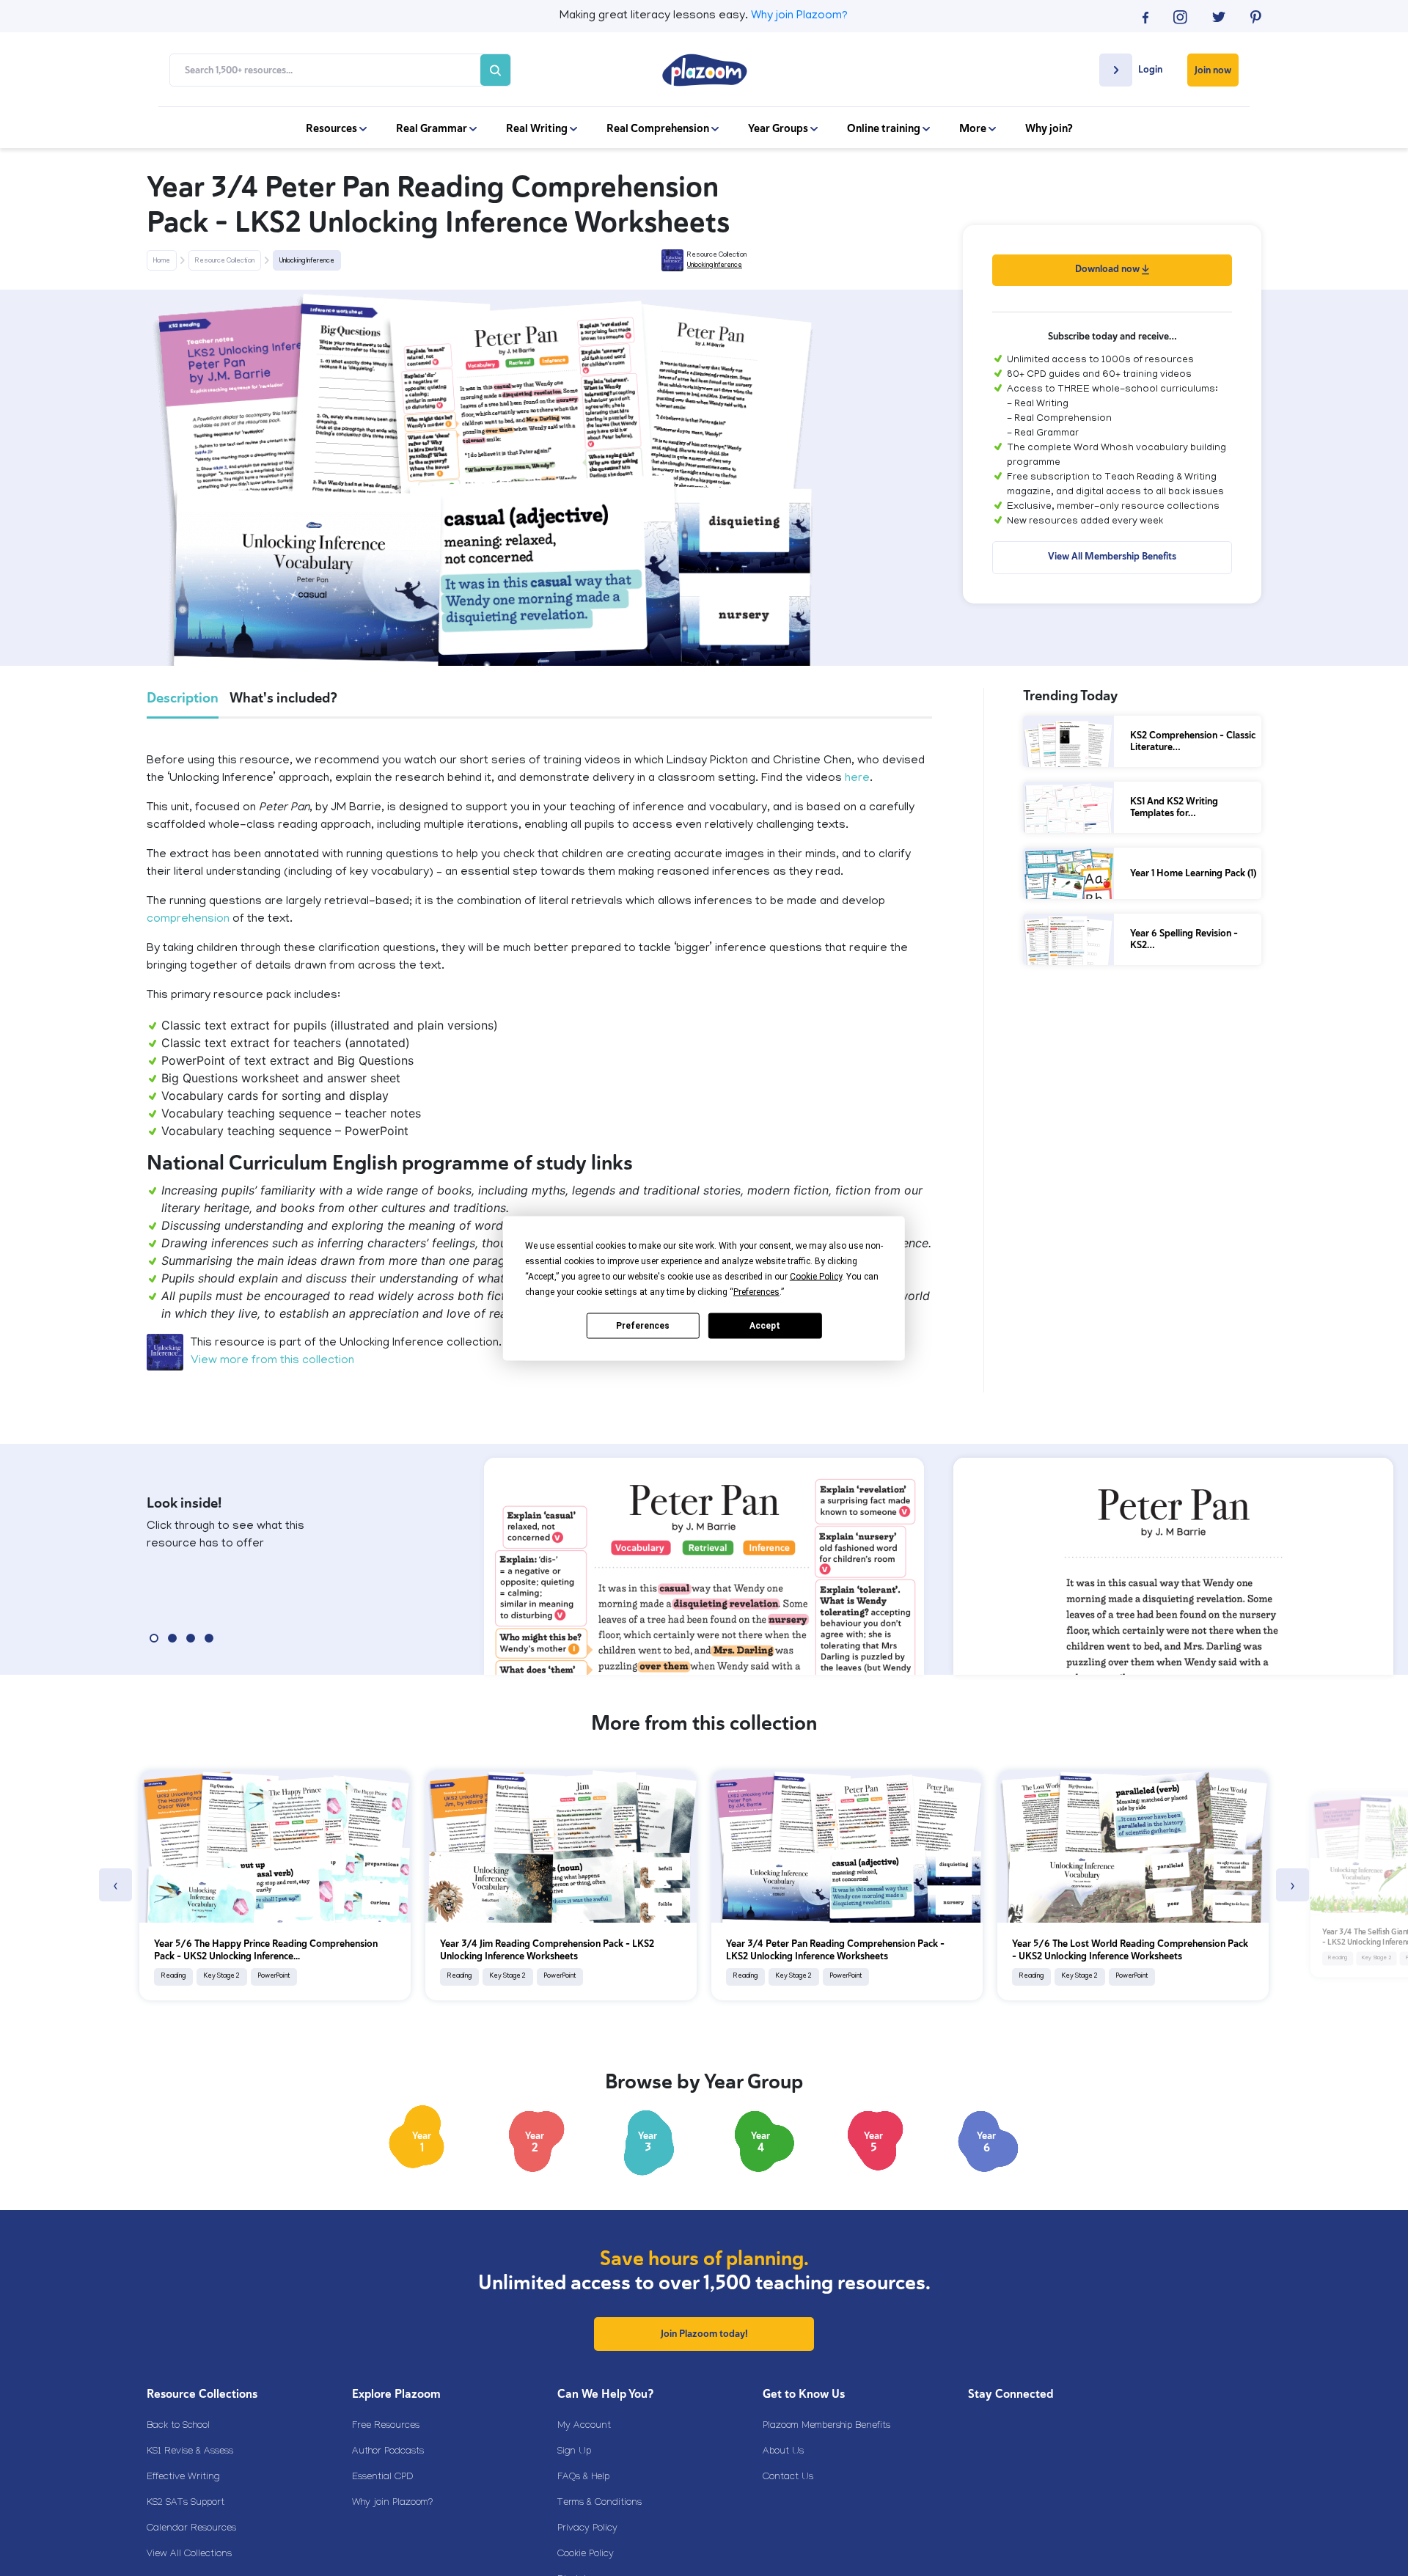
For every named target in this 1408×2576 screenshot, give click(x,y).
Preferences (643, 1326)
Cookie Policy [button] (816, 1276)
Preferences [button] (756, 1291)
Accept (765, 1326)
